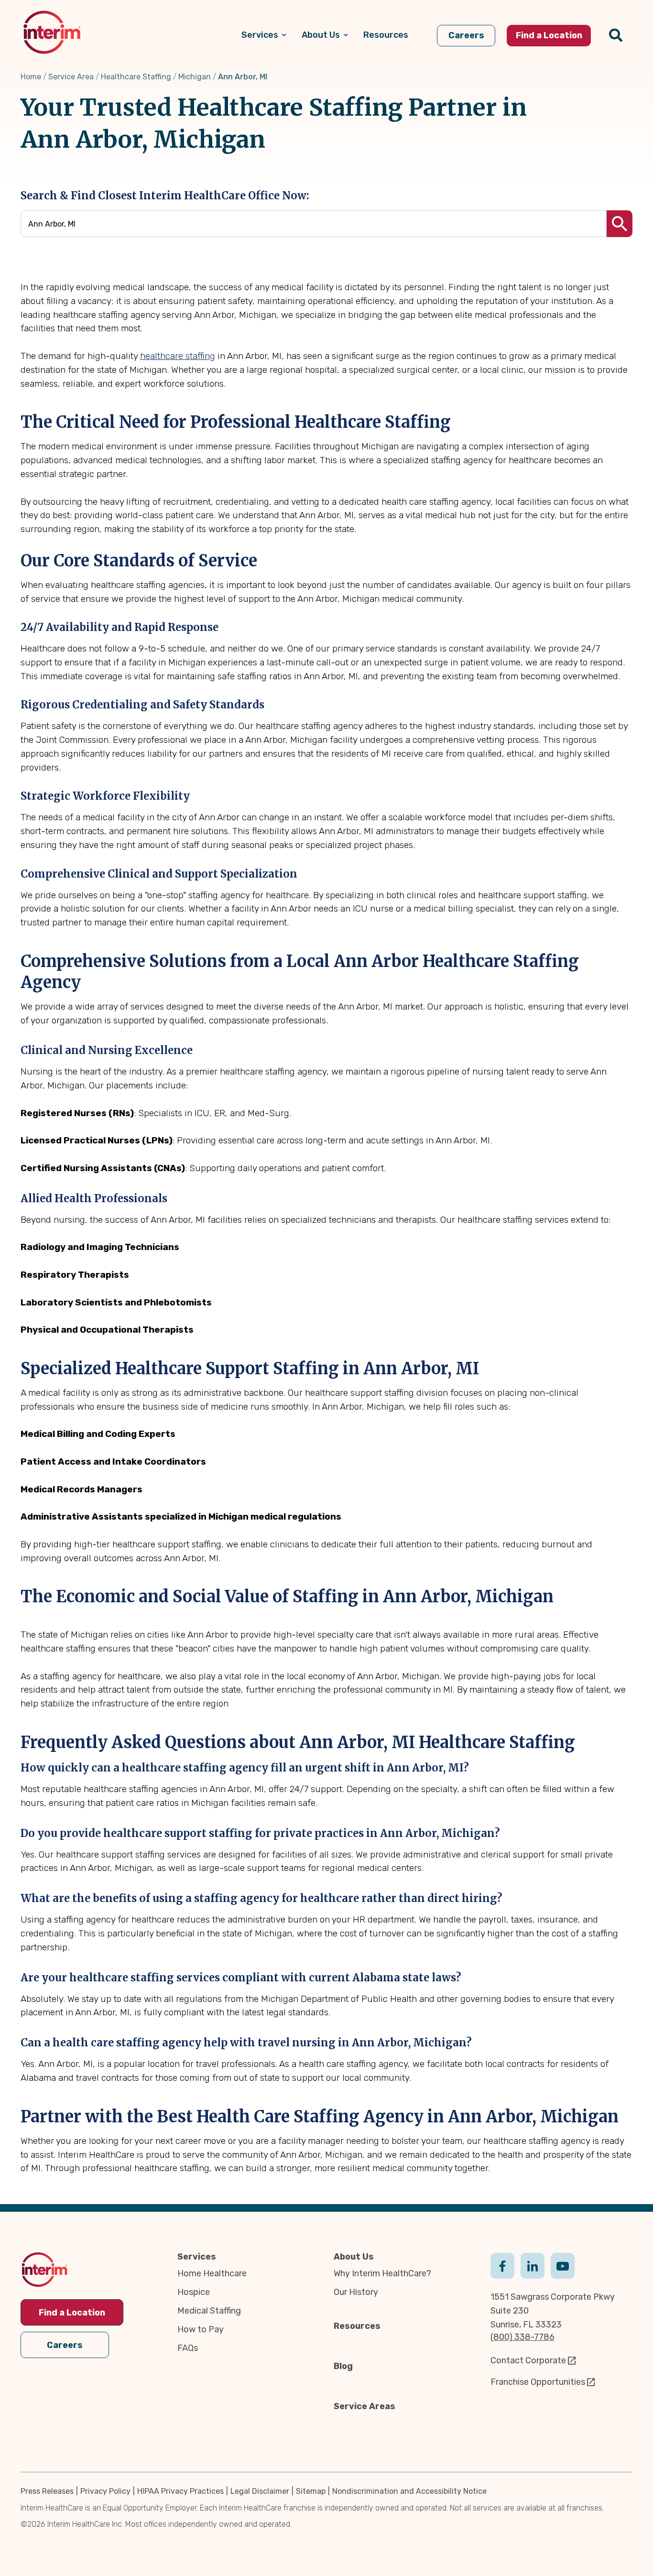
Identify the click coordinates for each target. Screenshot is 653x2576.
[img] (52, 32)
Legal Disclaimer (260, 2491)
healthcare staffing (178, 356)
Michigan (195, 77)
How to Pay (201, 2329)
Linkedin (533, 2265)
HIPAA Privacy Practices (180, 2491)
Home (31, 77)
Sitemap (311, 2491)
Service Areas (365, 2406)
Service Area (71, 77)
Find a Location (72, 2313)
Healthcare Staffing (136, 77)
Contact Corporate (528, 2360)
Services (197, 2257)
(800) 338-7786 (522, 2337)
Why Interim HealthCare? (382, 2273)
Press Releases (47, 2491)
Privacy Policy (105, 2491)
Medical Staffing (209, 2311)
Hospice (194, 2292)
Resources (357, 2326)
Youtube (563, 2265)
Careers (65, 2345)
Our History (356, 2292)
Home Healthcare (212, 2273)
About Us (354, 2257)
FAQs (188, 2348)
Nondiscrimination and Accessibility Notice (409, 2491)
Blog (343, 2366)
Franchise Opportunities (538, 2382)
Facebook (502, 2265)
